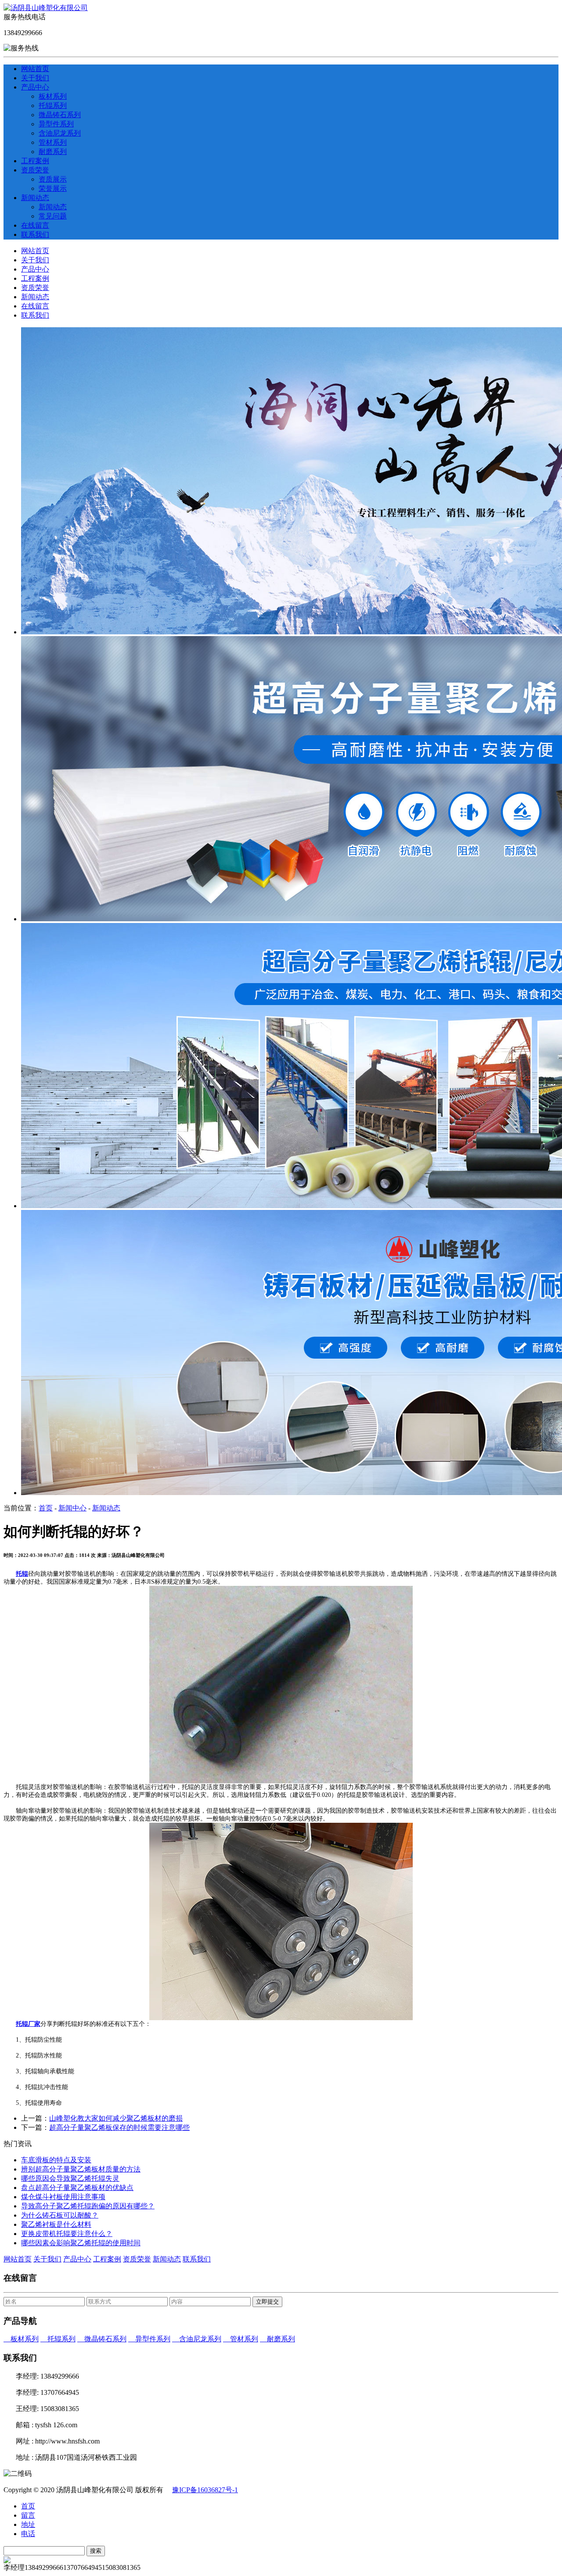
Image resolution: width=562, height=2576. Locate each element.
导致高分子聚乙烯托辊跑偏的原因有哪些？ (88, 2206)
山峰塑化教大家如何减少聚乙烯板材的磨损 (116, 2118)
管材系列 (53, 142)
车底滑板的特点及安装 (56, 2160)
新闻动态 (35, 198)
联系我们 (35, 234)
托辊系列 (53, 106)
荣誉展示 (53, 188)
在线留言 (35, 225)
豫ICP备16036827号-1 (205, 2490)
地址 (28, 2524)
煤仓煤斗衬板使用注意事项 (63, 2197)
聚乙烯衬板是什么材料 (56, 2224)
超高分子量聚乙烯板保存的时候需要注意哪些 (119, 2127)
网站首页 (35, 69)
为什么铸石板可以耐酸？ (60, 2215)
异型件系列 (56, 124)
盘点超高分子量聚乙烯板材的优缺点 (77, 2188)
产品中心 (35, 87)
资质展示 (53, 179)
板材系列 (53, 96)
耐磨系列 (53, 152)
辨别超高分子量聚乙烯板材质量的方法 (81, 2169)
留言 (28, 2515)
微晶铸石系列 (60, 115)
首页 (46, 1508)
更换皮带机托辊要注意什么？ (67, 2234)
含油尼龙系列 (60, 133)
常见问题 (53, 216)
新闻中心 (72, 1508)
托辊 (22, 1574)
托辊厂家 (28, 2024)
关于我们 (35, 78)
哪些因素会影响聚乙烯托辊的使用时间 (81, 2243)
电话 (28, 2534)
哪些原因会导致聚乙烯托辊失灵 (70, 2178)
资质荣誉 (35, 170)
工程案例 (35, 161)
